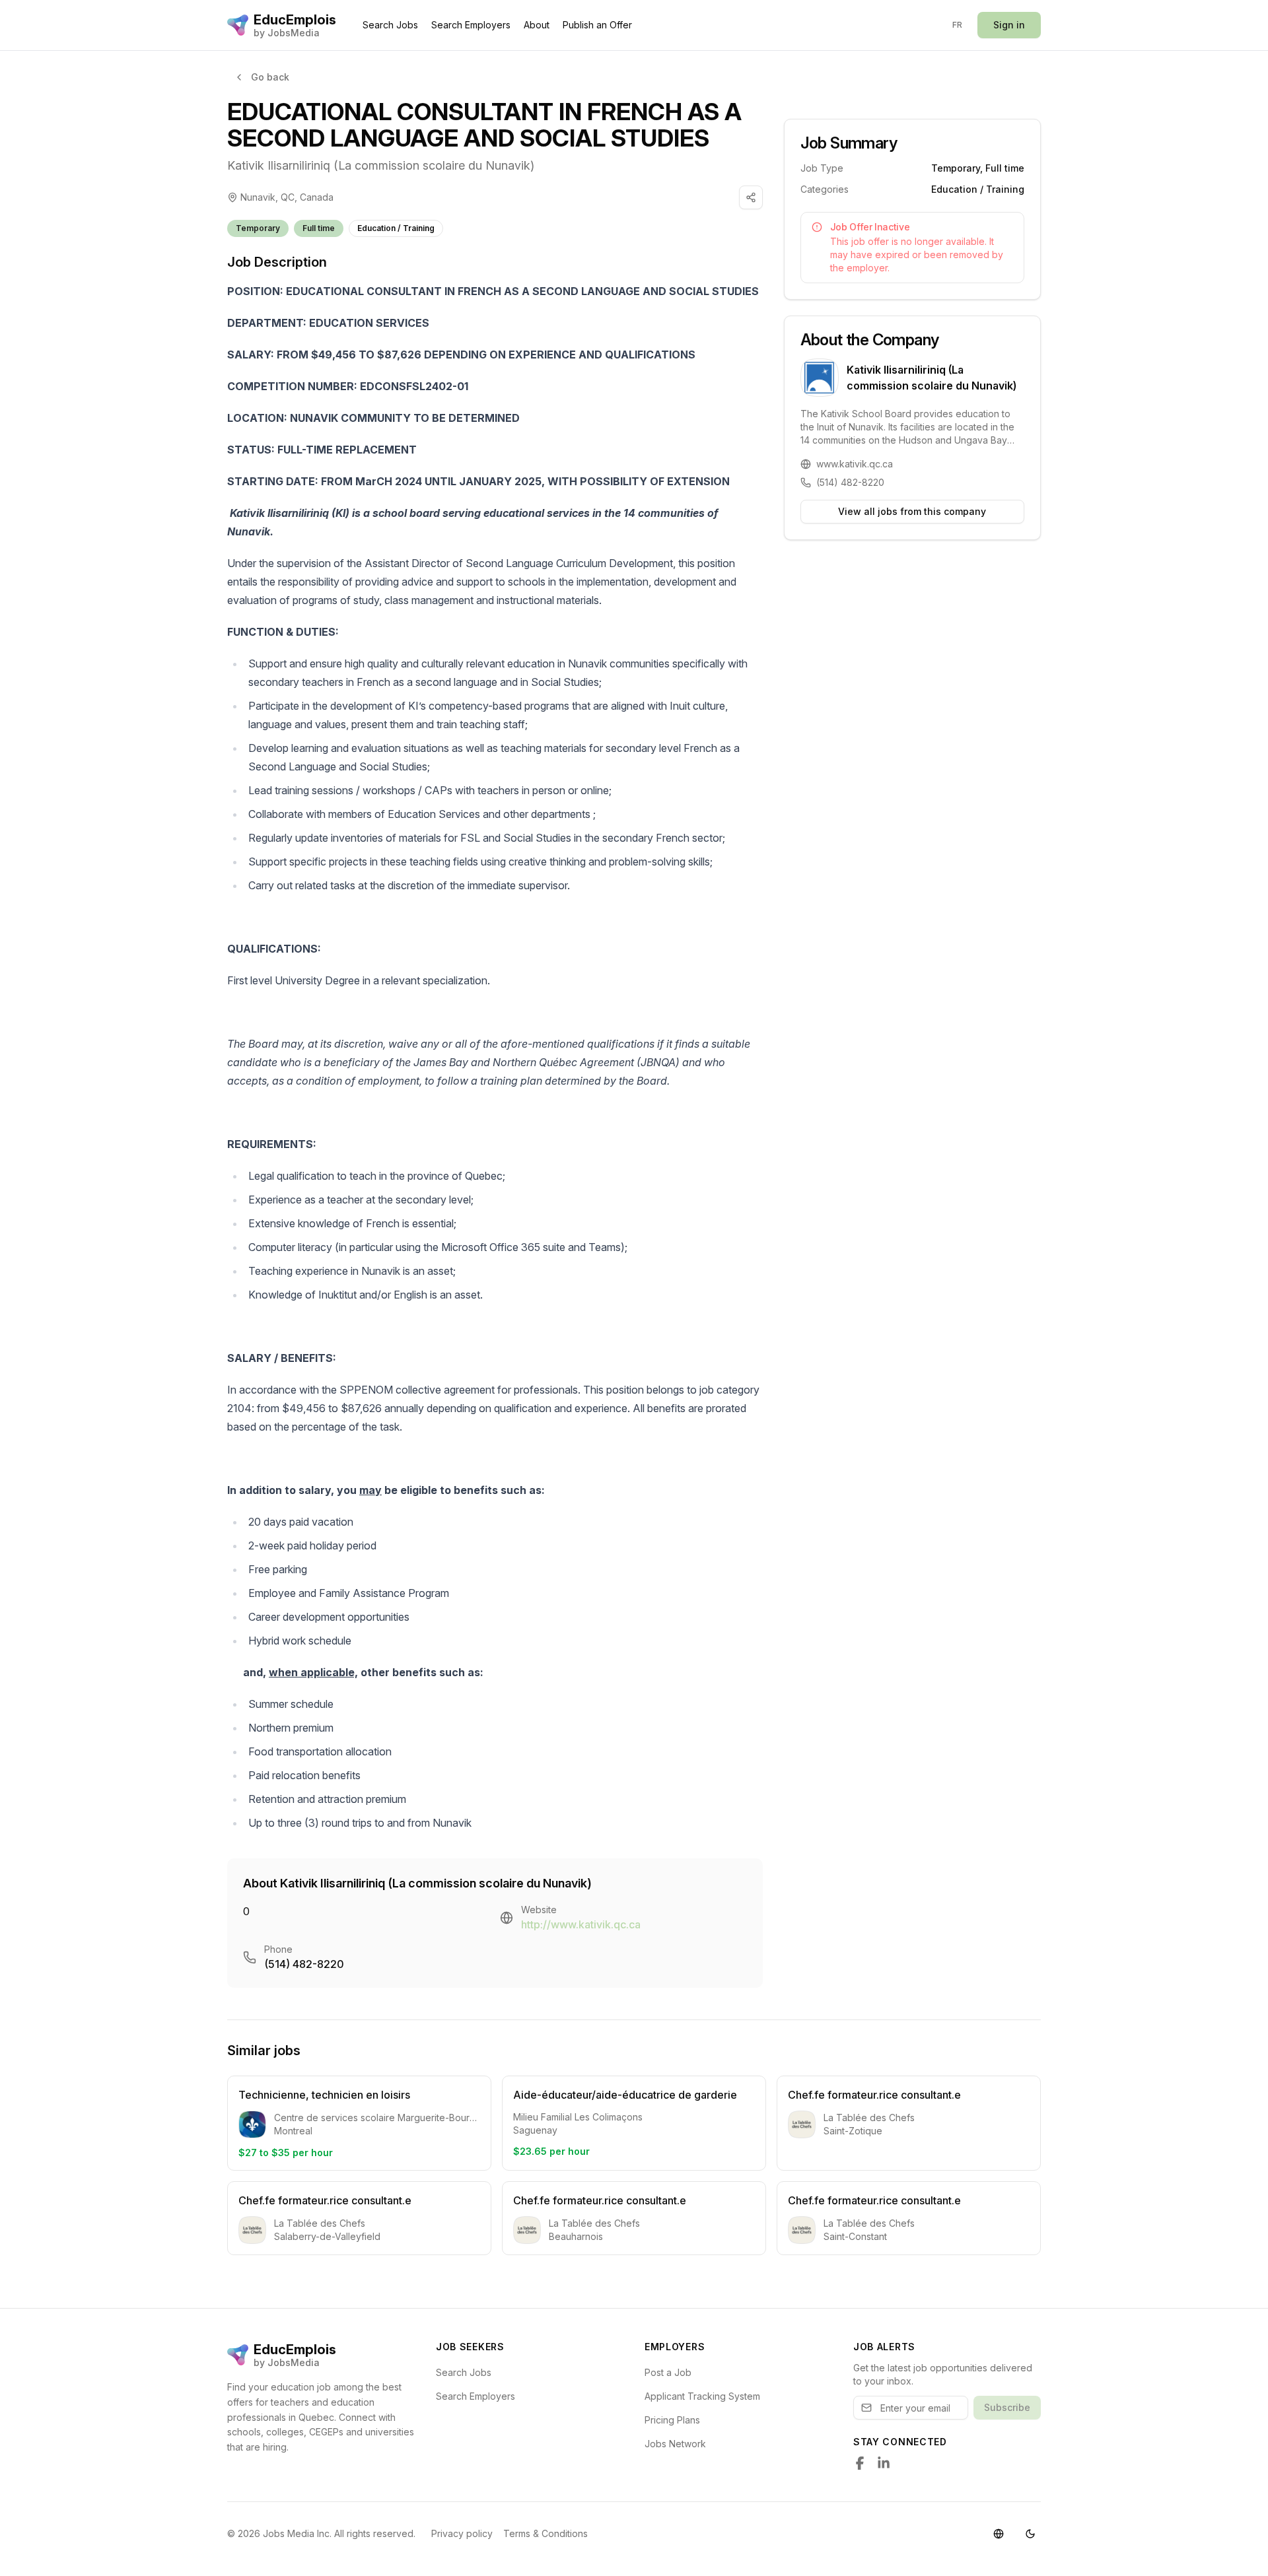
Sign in (1009, 25)
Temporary (258, 228)
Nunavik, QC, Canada (287, 197)
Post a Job (668, 2372)
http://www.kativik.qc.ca (581, 1924)
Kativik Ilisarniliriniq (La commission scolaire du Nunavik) (381, 165)
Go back (270, 77)
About (537, 25)
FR (958, 25)
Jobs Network (675, 2444)
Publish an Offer (597, 25)
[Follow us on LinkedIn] (884, 2463)
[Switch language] (999, 2534)
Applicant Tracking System (702, 2396)
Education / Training (396, 228)
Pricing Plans (672, 2420)
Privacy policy (462, 2533)
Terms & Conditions (546, 2533)
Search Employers (471, 25)
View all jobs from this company (912, 511)
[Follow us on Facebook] (860, 2463)
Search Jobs (390, 25)
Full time (319, 228)
